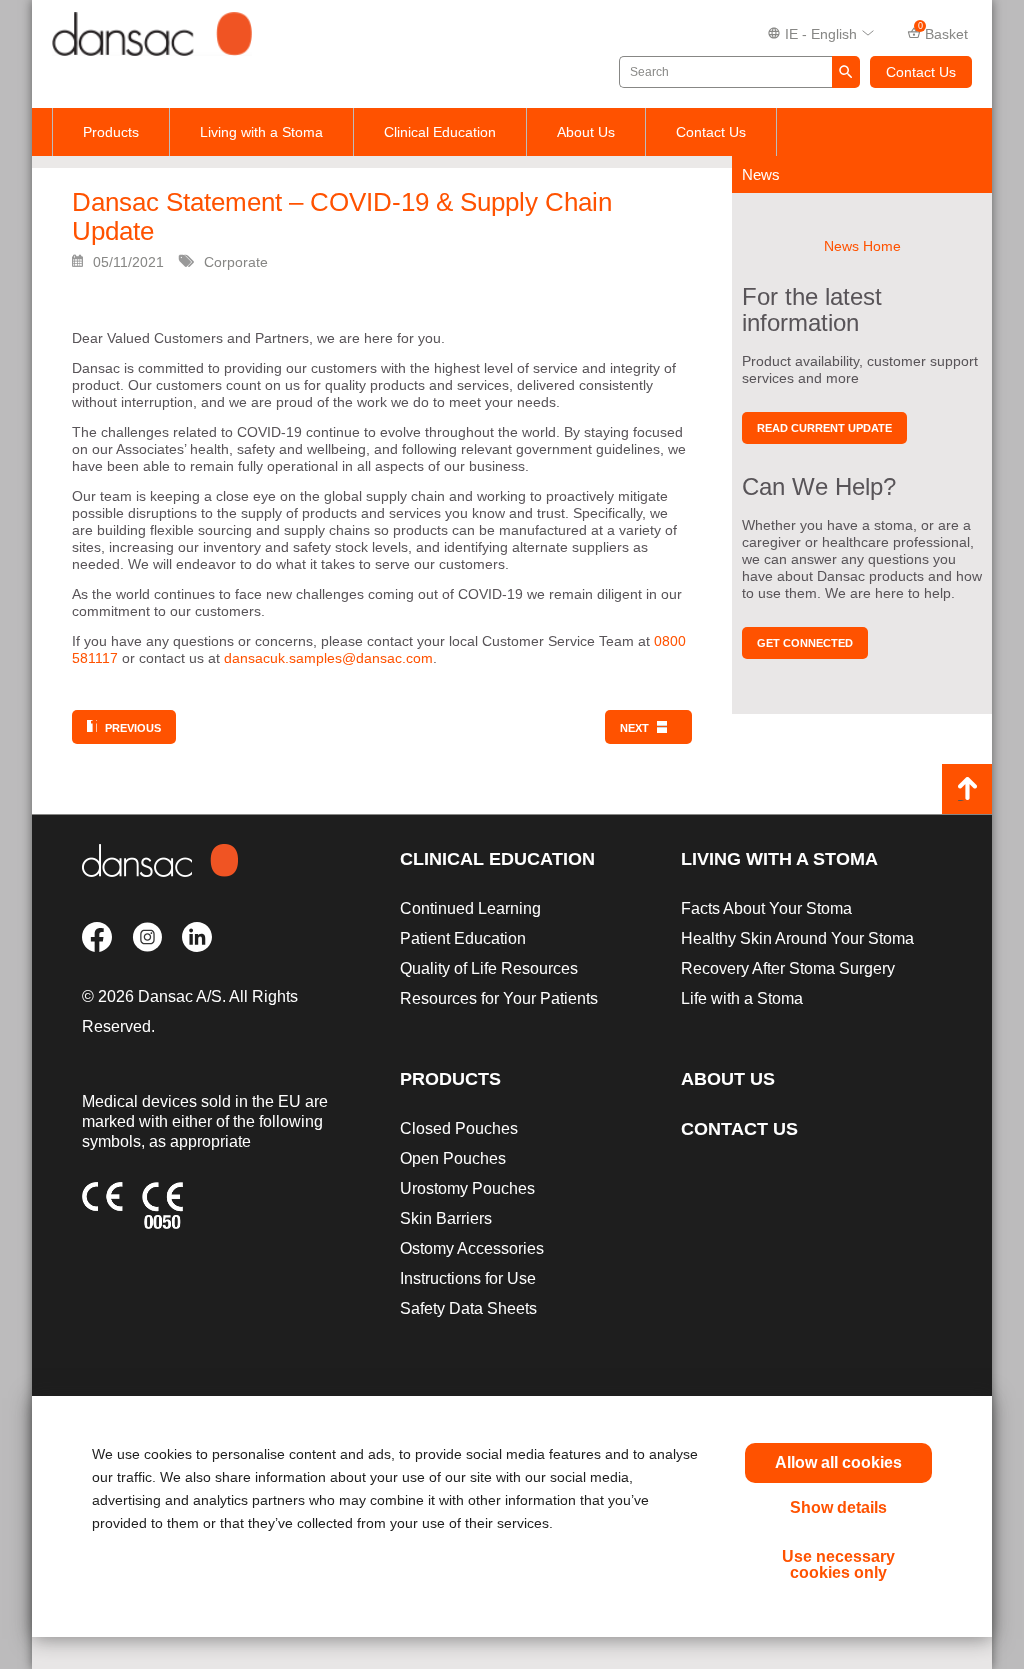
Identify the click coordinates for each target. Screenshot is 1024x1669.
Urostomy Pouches (467, 1188)
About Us (586, 132)
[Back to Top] (967, 789)
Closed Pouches (459, 1128)
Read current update (824, 428)
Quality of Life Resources (489, 968)
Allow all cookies (838, 1462)
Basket (943, 32)
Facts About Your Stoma (766, 908)
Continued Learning (470, 908)
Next (634, 728)
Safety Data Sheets (468, 1308)
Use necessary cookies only (838, 1564)
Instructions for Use (468, 1278)
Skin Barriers (446, 1218)
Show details (838, 1507)
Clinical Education (440, 132)
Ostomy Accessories (472, 1248)
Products (111, 132)
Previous (133, 728)
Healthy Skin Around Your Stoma (797, 938)
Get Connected (805, 643)
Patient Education (463, 938)
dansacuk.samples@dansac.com (328, 658)
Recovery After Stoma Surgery (788, 968)
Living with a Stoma (261, 132)
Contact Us (921, 72)
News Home (862, 246)
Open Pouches (453, 1158)
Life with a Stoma (742, 998)
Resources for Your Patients (499, 998)
